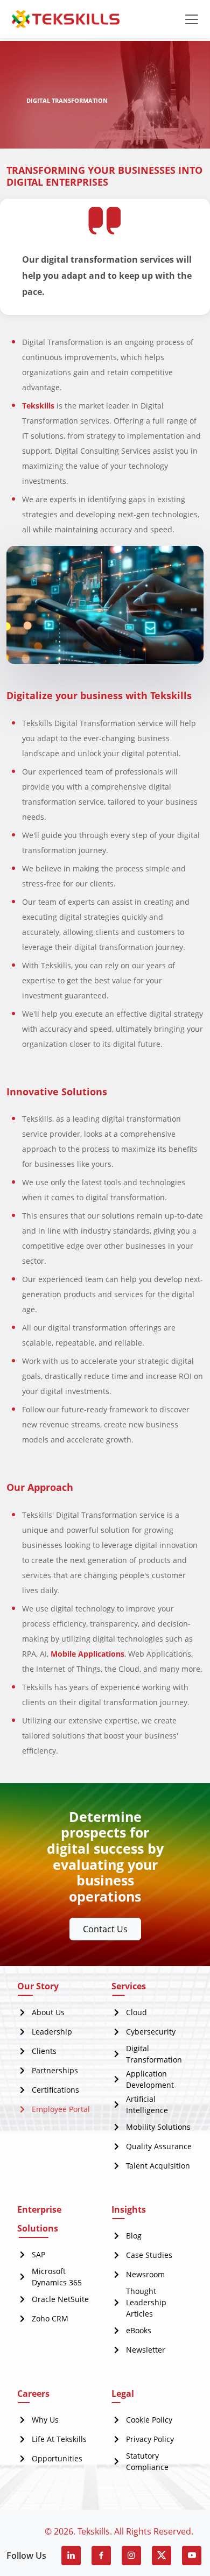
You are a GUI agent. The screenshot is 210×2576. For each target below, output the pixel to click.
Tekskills (38, 406)
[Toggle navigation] (192, 19)
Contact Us (105, 1929)
